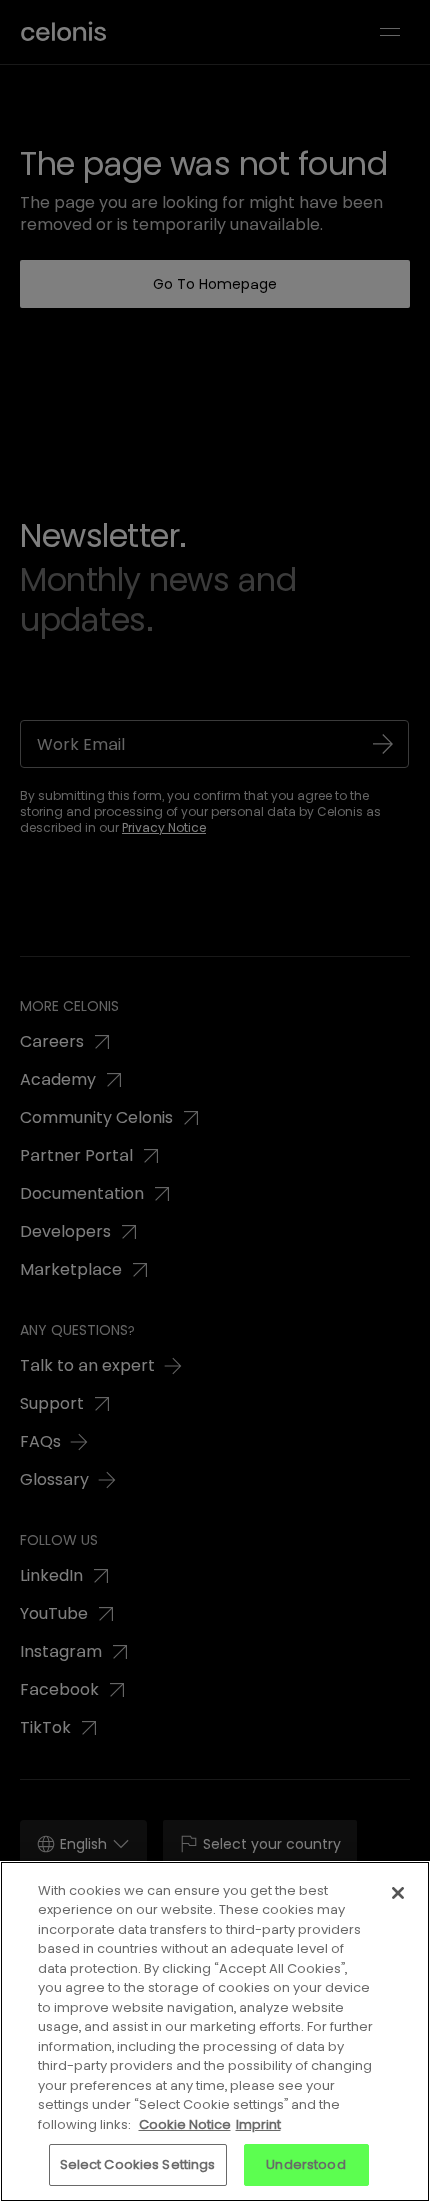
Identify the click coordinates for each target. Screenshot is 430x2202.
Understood (305, 2164)
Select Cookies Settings (138, 2164)
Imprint (258, 2124)
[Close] (398, 1893)
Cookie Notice (185, 2124)
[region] (215, 2031)
